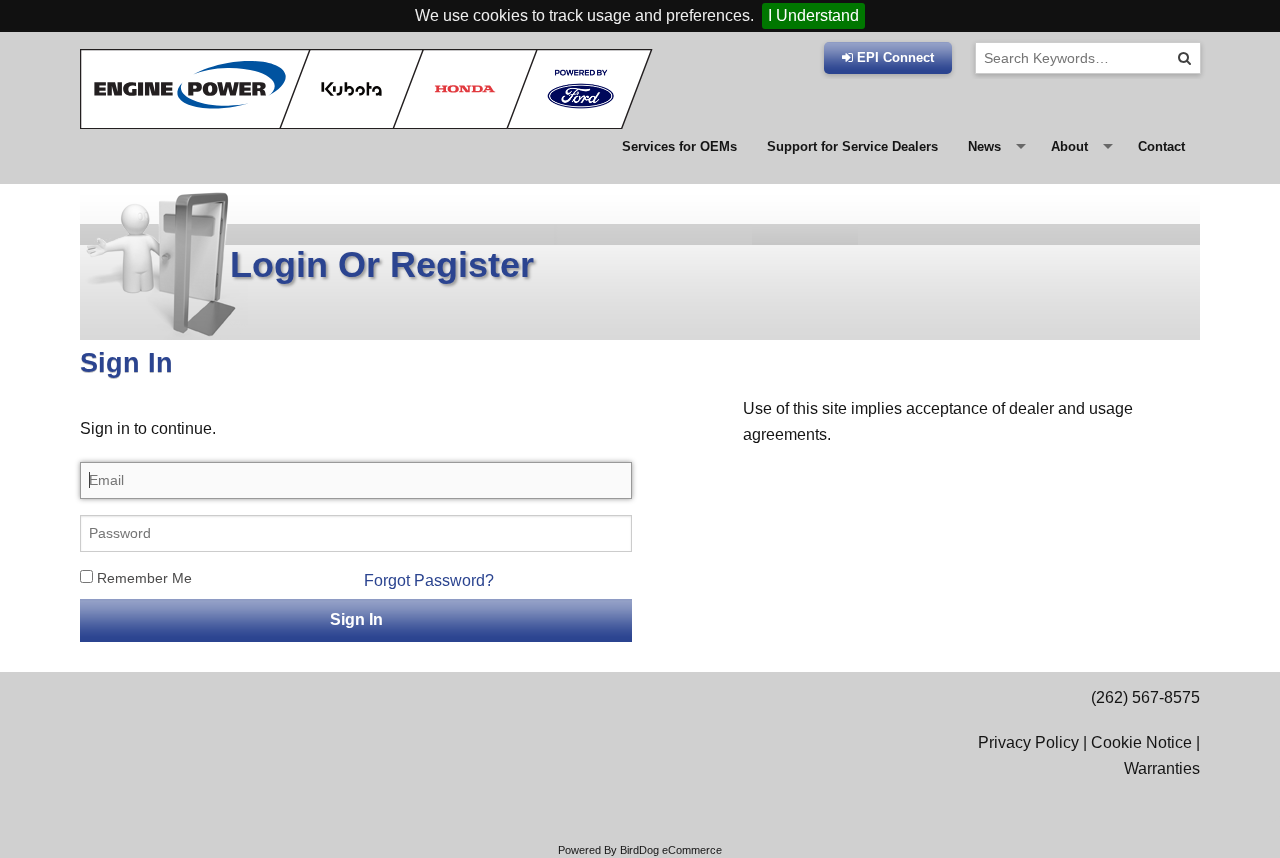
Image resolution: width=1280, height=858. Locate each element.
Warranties (1162, 768)
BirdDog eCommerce (671, 850)
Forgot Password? (429, 580)
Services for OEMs (679, 146)
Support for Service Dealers (852, 146)
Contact (1161, 146)
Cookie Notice (1141, 742)
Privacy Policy (1028, 742)
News (984, 146)
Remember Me (142, 578)
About (1069, 146)
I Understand (813, 15)
